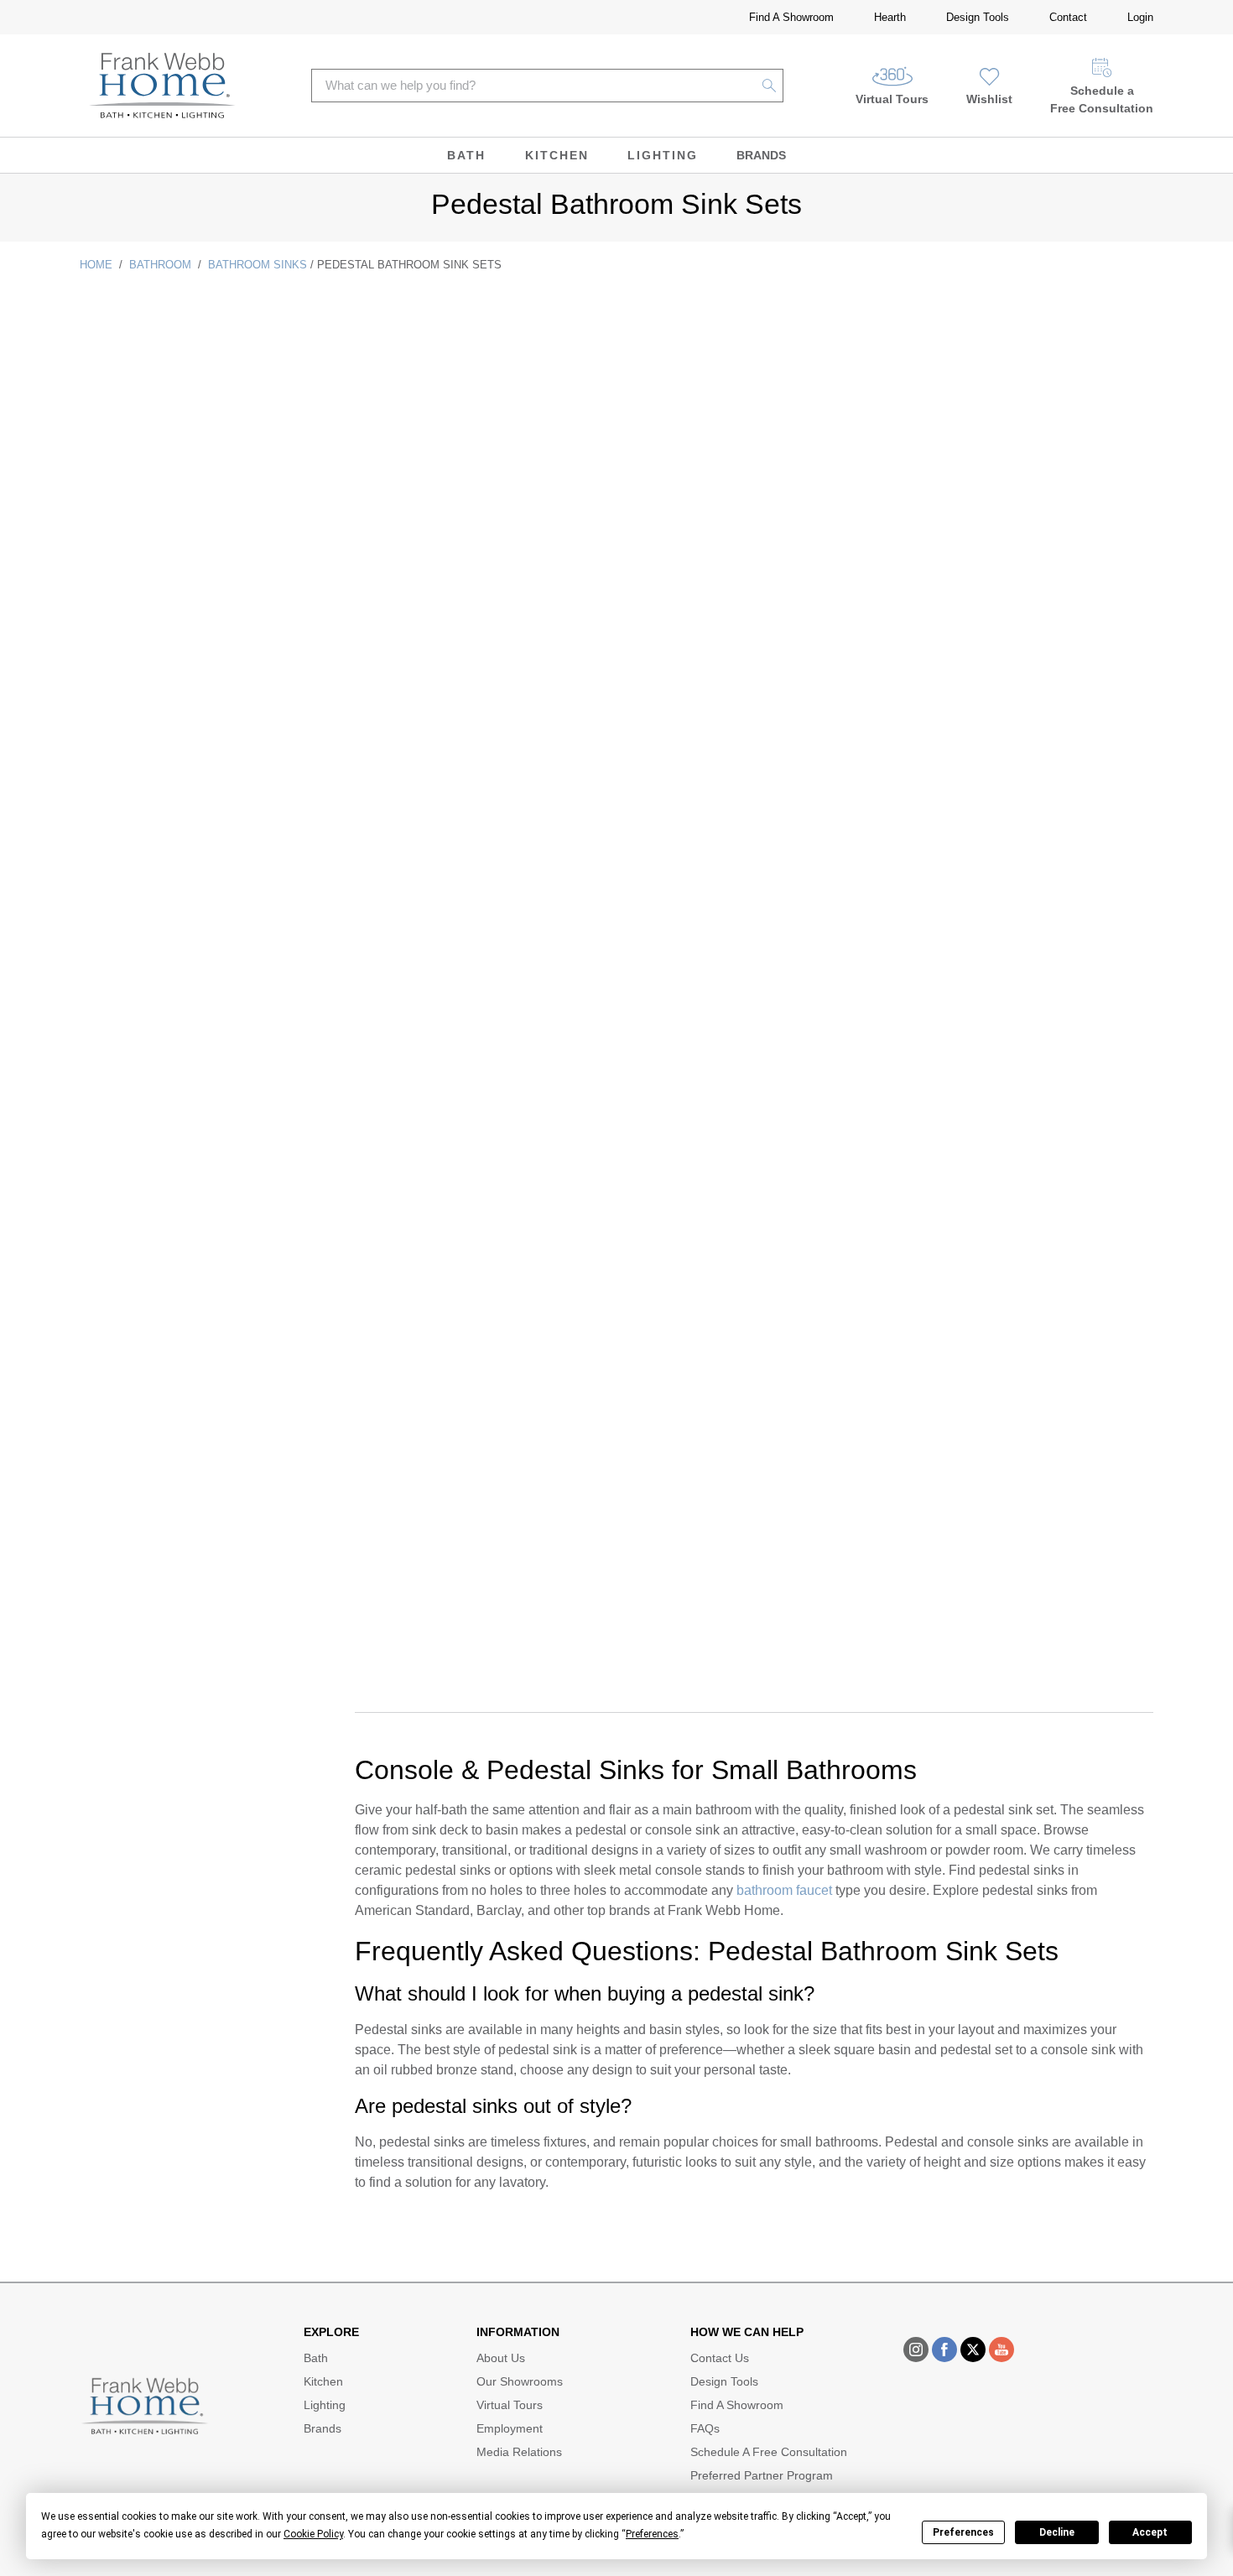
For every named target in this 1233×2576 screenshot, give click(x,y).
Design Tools (978, 17)
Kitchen (557, 155)
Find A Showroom (791, 17)
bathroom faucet (784, 1890)
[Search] (770, 86)
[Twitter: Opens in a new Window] (973, 2350)
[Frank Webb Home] (162, 86)
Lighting (663, 155)
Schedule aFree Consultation (1102, 99)
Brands (761, 155)
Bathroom (160, 265)
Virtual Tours (892, 99)
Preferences (963, 2532)
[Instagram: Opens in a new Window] (916, 2350)
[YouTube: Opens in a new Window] (1001, 2350)
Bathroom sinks (258, 265)
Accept (1150, 2532)
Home (96, 265)
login (1140, 17)
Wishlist (989, 99)
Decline (1057, 2532)
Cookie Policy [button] (313, 2534)
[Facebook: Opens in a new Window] (944, 2350)
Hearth (890, 17)
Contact (1068, 17)
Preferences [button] (652, 2534)
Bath (466, 155)
